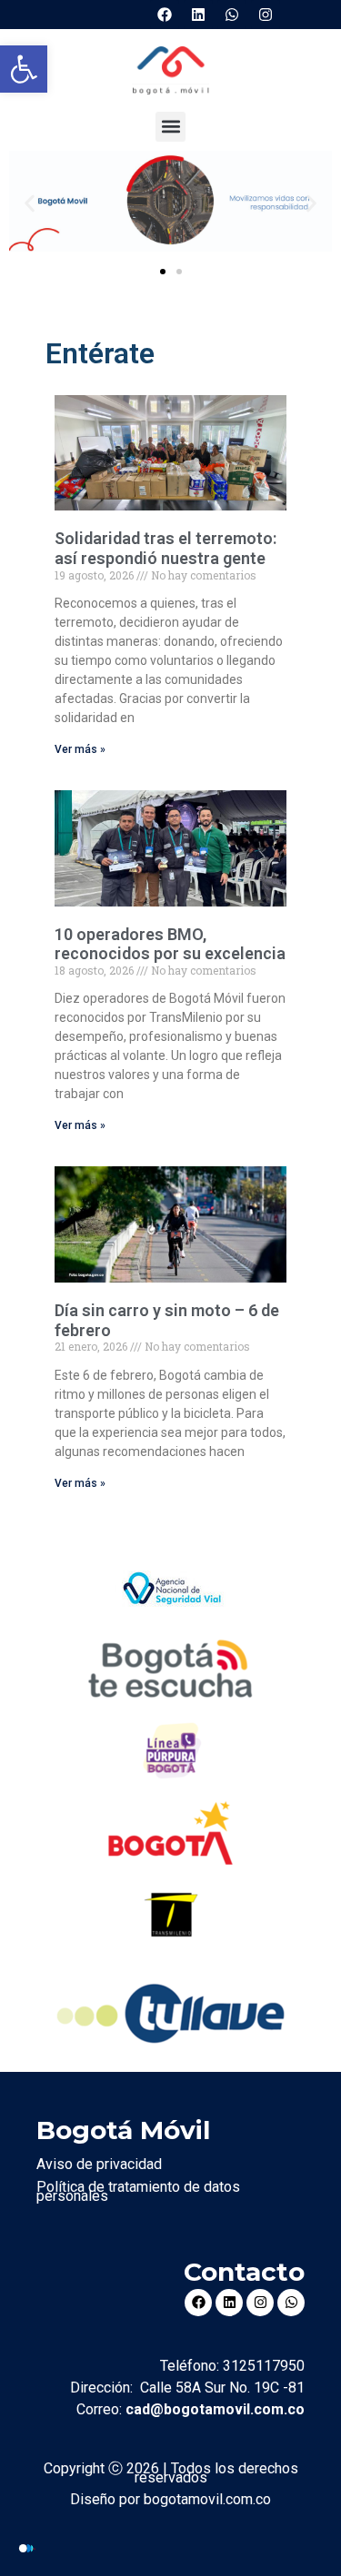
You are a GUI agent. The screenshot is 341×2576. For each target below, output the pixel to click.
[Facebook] (165, 15)
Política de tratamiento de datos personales (138, 2191)
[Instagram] (266, 15)
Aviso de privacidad (99, 2164)
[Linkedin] (198, 15)
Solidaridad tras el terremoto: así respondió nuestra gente (165, 548)
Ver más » (80, 749)
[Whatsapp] (232, 15)
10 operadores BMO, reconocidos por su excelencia (170, 944)
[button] (24, 69)
